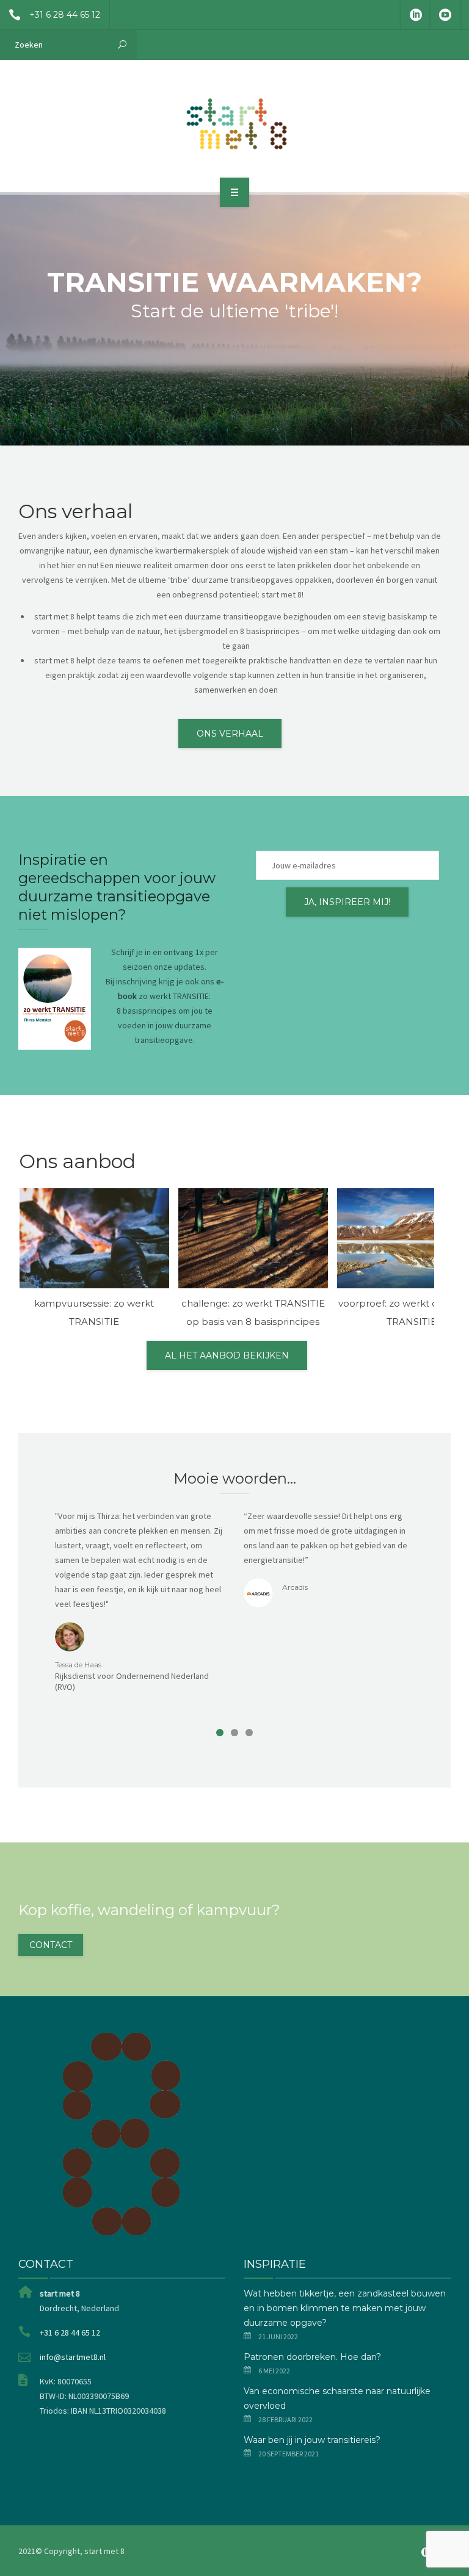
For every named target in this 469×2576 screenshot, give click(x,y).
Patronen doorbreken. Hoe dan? (312, 2357)
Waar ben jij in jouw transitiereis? (312, 2440)
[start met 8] (234, 124)
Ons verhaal (230, 734)
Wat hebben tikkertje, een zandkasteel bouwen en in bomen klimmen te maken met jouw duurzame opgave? (345, 2308)
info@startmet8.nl (73, 2357)
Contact (51, 1945)
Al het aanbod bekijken (227, 1355)
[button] (220, 1733)
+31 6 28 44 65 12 (65, 15)
